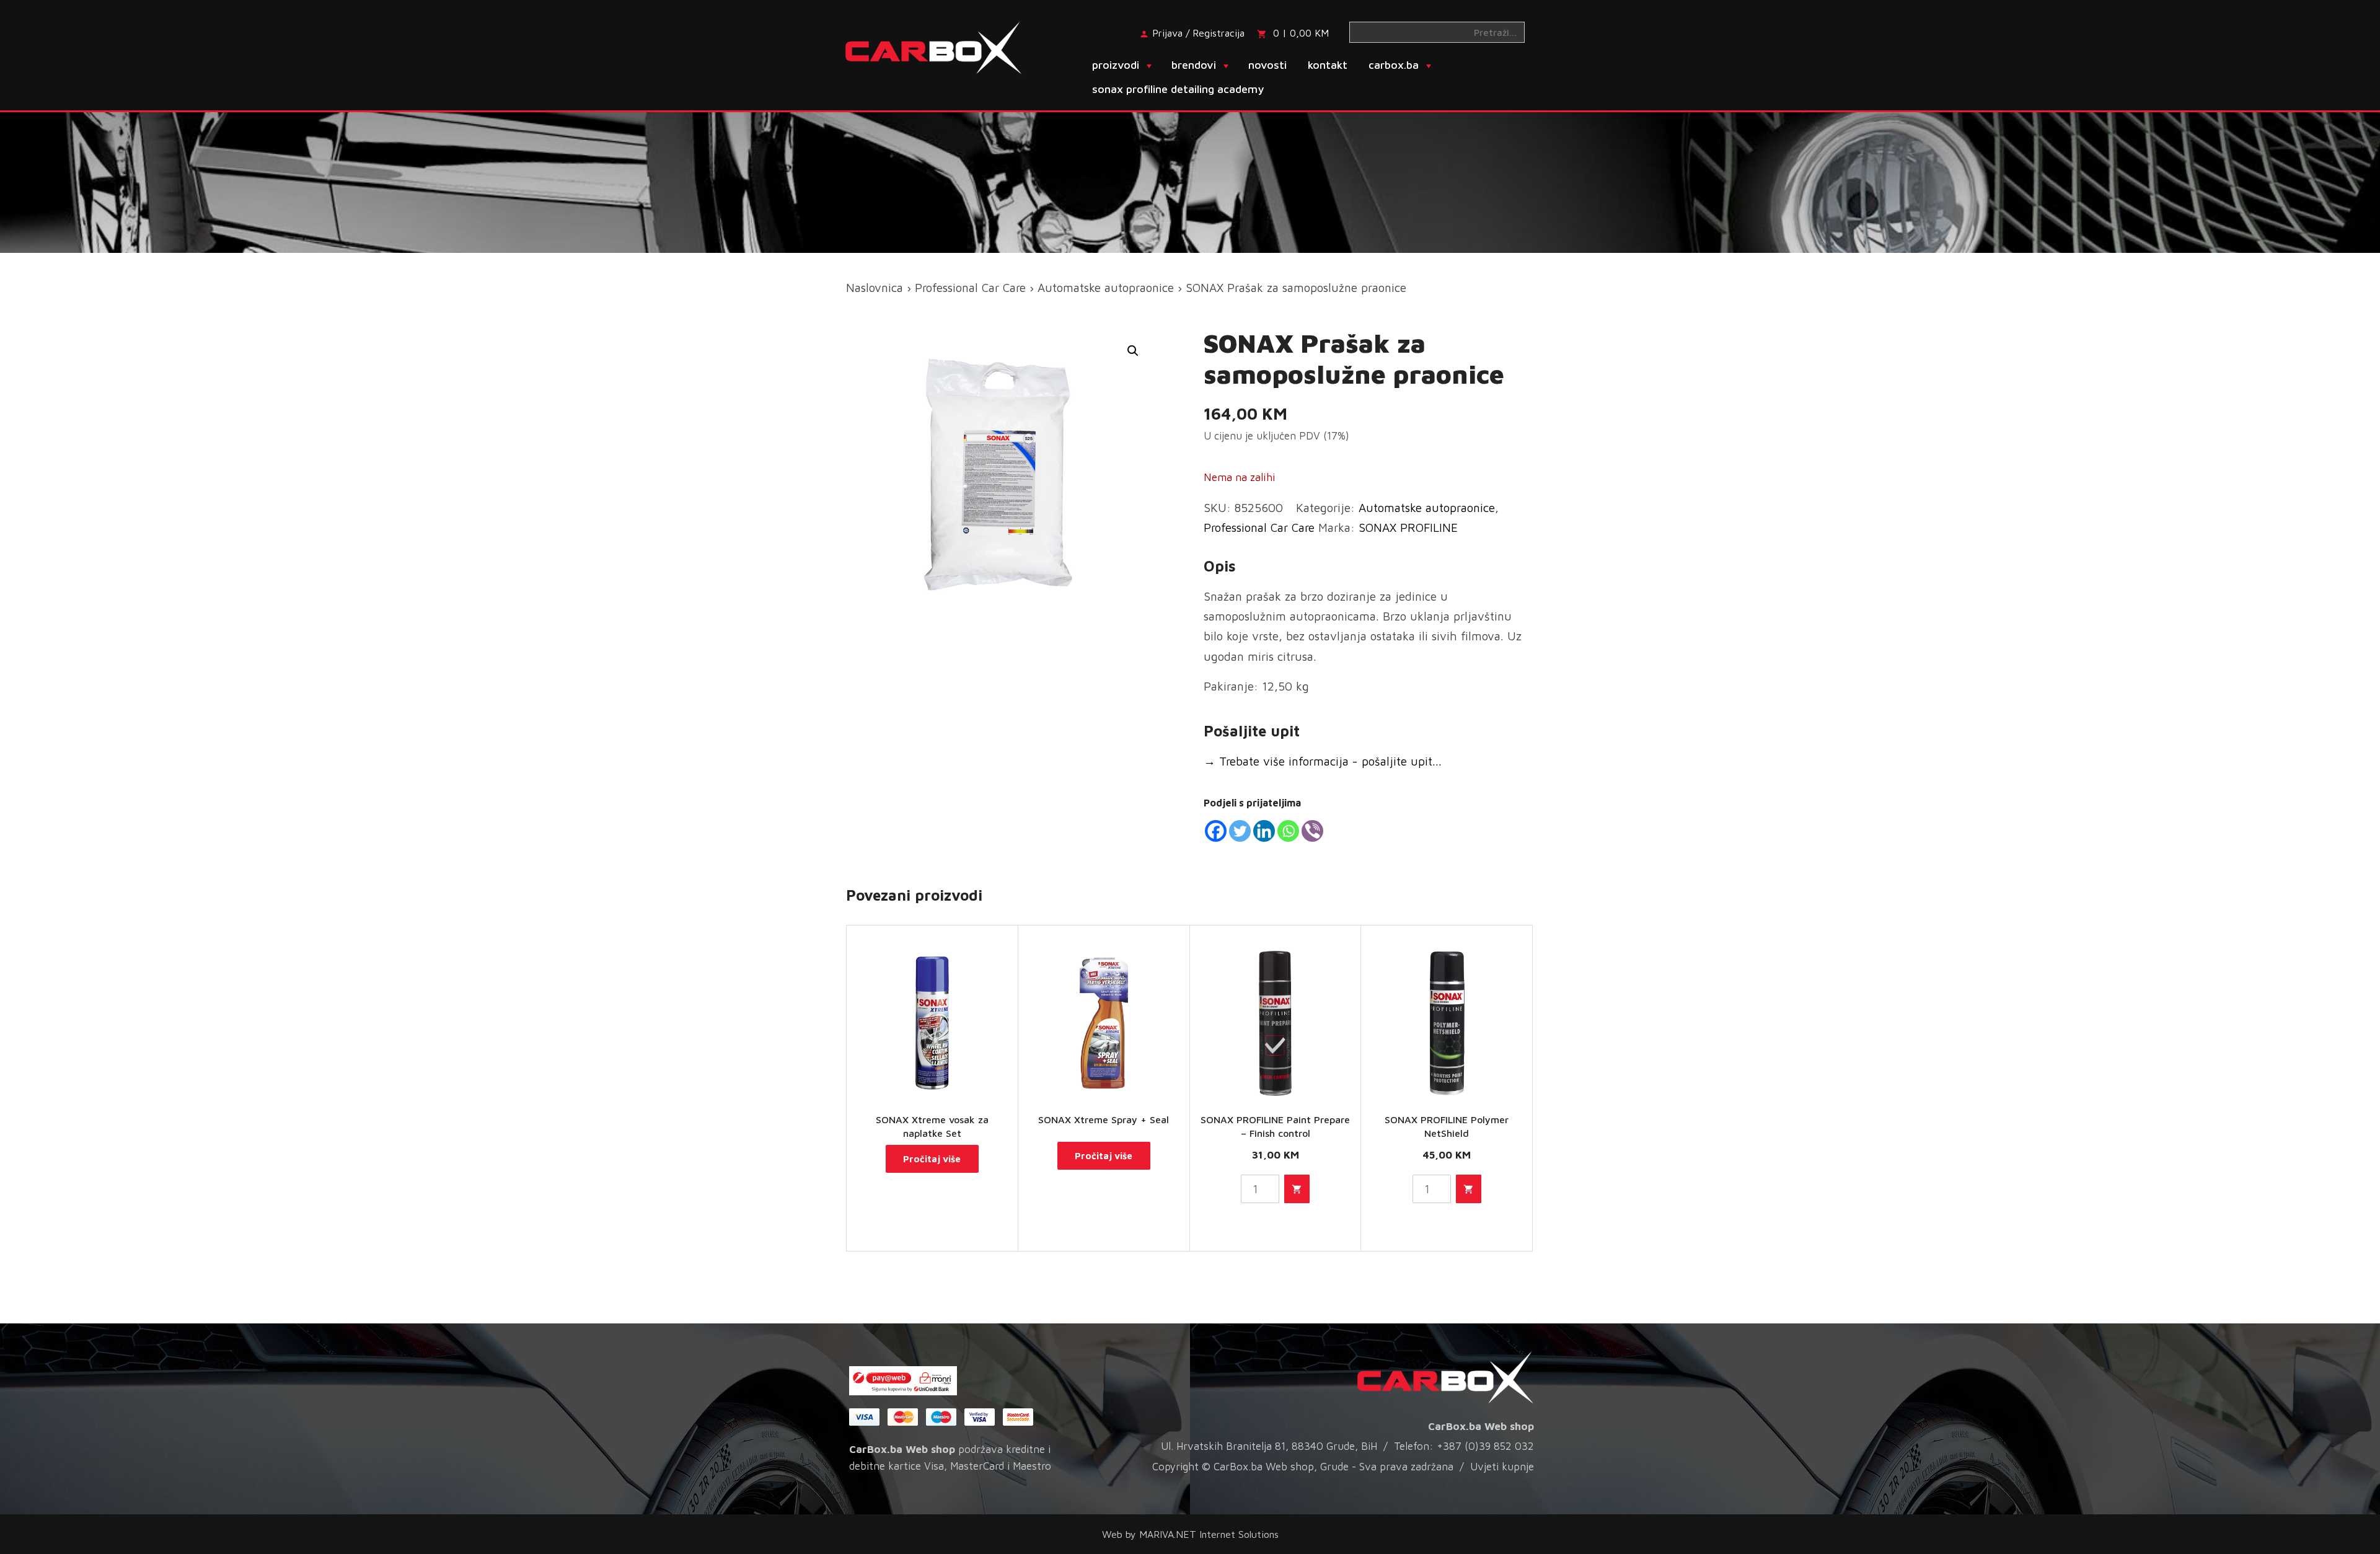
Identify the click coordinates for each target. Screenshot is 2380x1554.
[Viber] (1312, 831)
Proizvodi (1116, 65)
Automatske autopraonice (1106, 288)
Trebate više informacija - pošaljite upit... (1323, 761)
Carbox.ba (1394, 65)
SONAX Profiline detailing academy (1178, 89)
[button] (1133, 351)
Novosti (1267, 65)
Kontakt (1328, 65)
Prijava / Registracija (1198, 33)
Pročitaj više (932, 1159)
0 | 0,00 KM (1301, 33)
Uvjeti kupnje (1502, 1467)
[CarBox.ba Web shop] (944, 46)
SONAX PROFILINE (1408, 528)
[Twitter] (1240, 831)
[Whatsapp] (1288, 831)
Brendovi (1194, 65)
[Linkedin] (1264, 831)
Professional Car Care (970, 288)
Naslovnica (875, 288)
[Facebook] (1216, 831)
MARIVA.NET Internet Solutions (1209, 1534)
